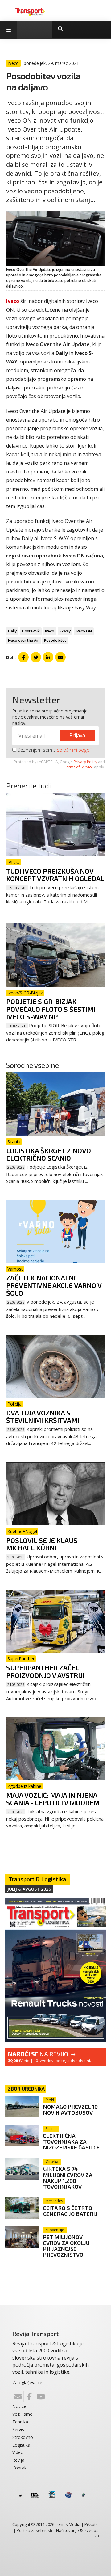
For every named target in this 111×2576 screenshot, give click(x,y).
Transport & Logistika (37, 1879)
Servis (18, 2429)
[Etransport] (30, 11)
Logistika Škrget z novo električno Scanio (49, 1154)
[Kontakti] (18, 2397)
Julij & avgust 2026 (29, 1889)
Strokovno (23, 2437)
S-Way (65, 631)
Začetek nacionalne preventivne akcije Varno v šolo (54, 1285)
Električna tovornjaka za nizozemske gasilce (71, 2141)
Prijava (77, 735)
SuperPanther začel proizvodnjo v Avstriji (45, 1671)
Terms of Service (79, 767)
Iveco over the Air (23, 640)
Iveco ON (84, 631)
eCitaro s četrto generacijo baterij (70, 2211)
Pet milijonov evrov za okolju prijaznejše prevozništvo (66, 2246)
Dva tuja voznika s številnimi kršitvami (43, 1416)
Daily (12, 631)
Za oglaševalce (27, 2383)
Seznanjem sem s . (54, 750)
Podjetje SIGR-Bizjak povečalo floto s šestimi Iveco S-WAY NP (51, 1009)
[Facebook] (29, 2397)
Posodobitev (55, 640)
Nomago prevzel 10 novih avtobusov (70, 2110)
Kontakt (20, 2468)
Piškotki (92, 2524)
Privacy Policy (85, 762)
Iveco (50, 631)
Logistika (21, 2445)
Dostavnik (31, 631)
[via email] (60, 657)
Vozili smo (23, 2414)
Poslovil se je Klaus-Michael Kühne (43, 1544)
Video (18, 2452)
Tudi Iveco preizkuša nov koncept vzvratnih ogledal (55, 875)
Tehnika (20, 2422)
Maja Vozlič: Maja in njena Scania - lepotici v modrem (53, 1799)
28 (97, 2536)
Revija (18, 2460)
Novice (19, 2406)
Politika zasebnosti (34, 2530)
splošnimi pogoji (74, 750)
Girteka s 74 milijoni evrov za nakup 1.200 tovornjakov (68, 2177)
